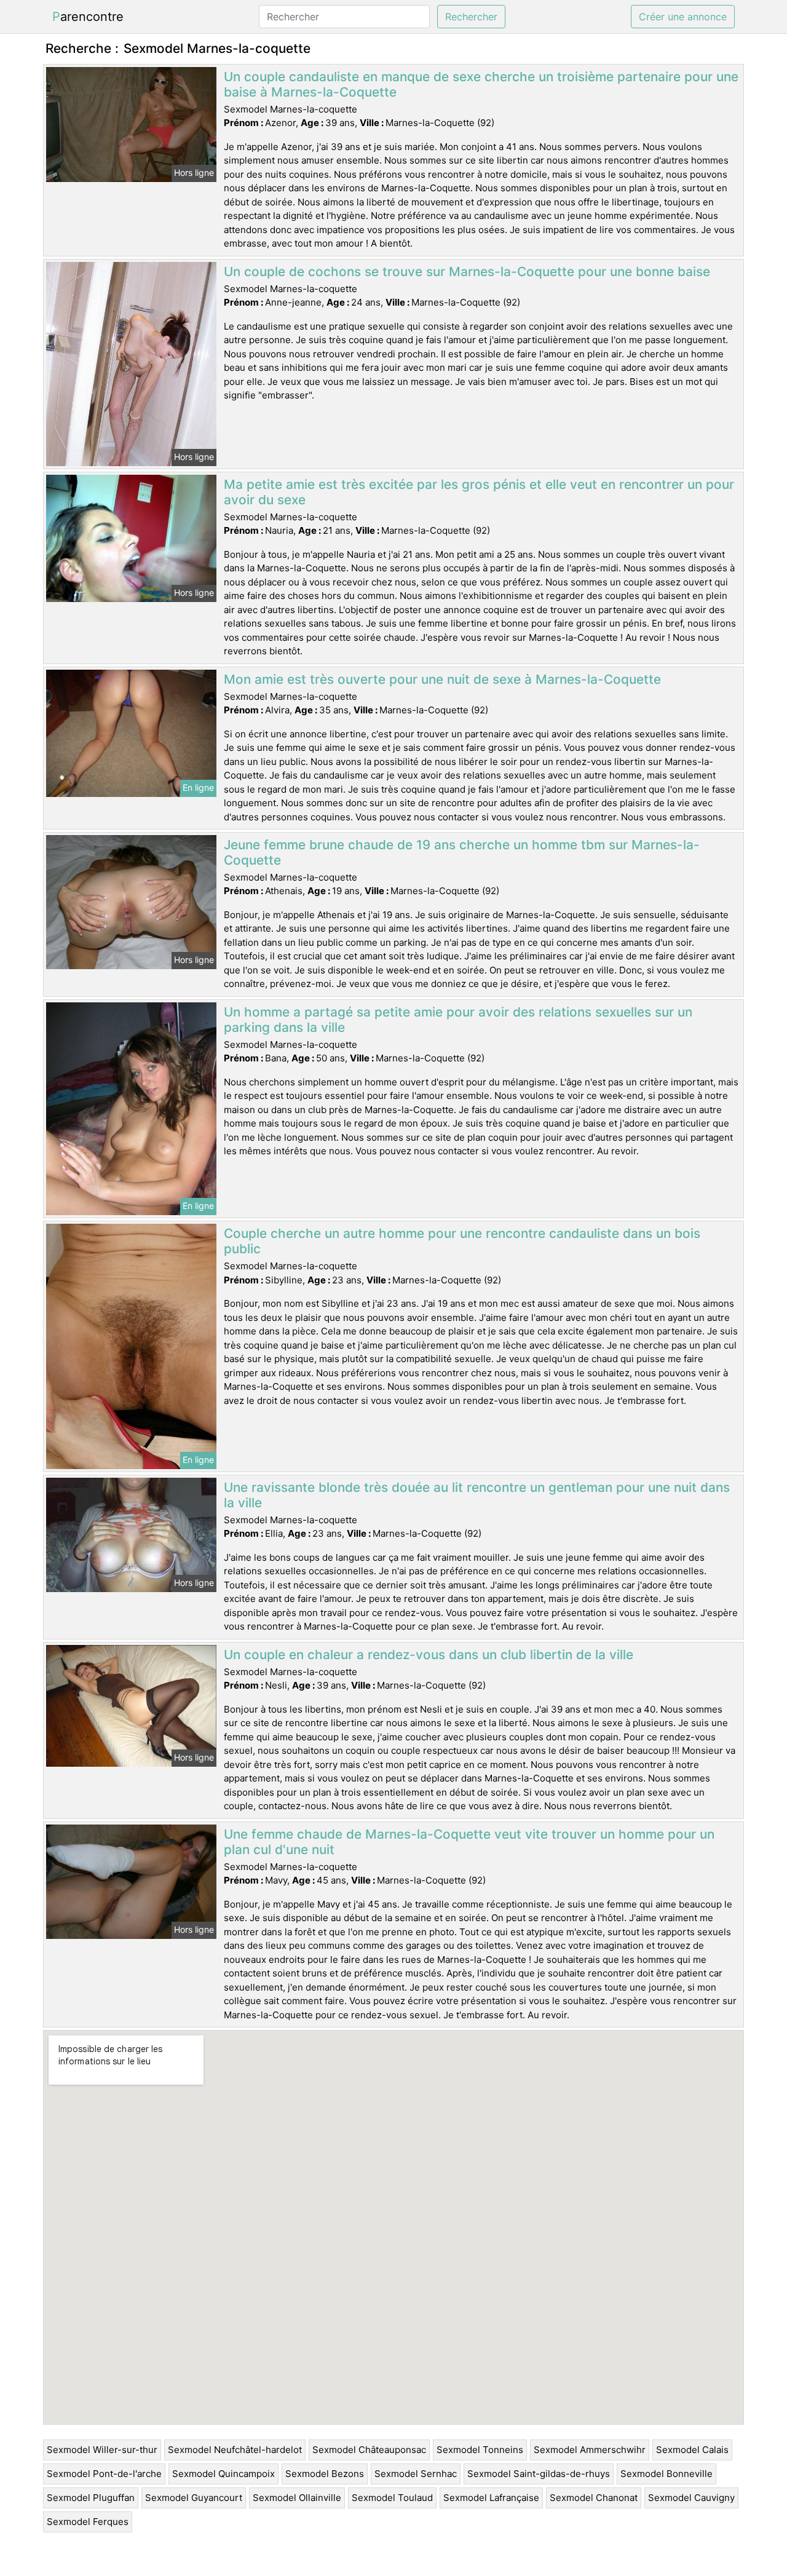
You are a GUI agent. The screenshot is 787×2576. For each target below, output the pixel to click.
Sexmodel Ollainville (297, 2498)
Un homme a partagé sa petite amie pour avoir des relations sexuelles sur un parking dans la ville (458, 1020)
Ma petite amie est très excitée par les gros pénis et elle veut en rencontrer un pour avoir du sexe (479, 492)
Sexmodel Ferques (88, 2522)
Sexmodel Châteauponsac (369, 2450)
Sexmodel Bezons (325, 2474)
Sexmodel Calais (692, 2450)
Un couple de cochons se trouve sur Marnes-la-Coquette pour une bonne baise (467, 271)
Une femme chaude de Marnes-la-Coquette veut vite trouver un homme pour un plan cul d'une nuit (469, 1842)
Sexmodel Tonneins (480, 2450)
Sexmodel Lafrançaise (491, 2498)
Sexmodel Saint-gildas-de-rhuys (539, 2474)
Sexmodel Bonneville (666, 2474)
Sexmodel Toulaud (392, 2498)
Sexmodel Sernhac (416, 2474)
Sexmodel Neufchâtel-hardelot (235, 2450)
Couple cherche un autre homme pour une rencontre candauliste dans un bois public (462, 1241)
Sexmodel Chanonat (594, 2498)
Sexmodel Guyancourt (194, 2498)
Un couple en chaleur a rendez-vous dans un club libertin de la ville (429, 1655)
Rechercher (471, 17)
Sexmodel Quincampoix (223, 2474)
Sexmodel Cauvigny (691, 2498)
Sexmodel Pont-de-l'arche (104, 2474)
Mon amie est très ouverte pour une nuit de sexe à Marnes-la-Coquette (442, 679)
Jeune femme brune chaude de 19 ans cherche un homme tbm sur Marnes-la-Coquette (462, 852)
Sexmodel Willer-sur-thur (102, 2450)
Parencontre (88, 17)
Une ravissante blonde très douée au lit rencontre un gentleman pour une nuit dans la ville (477, 1495)
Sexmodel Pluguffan (91, 2498)
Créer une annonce (683, 17)
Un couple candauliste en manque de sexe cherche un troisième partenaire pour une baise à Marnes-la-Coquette (481, 84)
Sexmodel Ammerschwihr (590, 2450)
